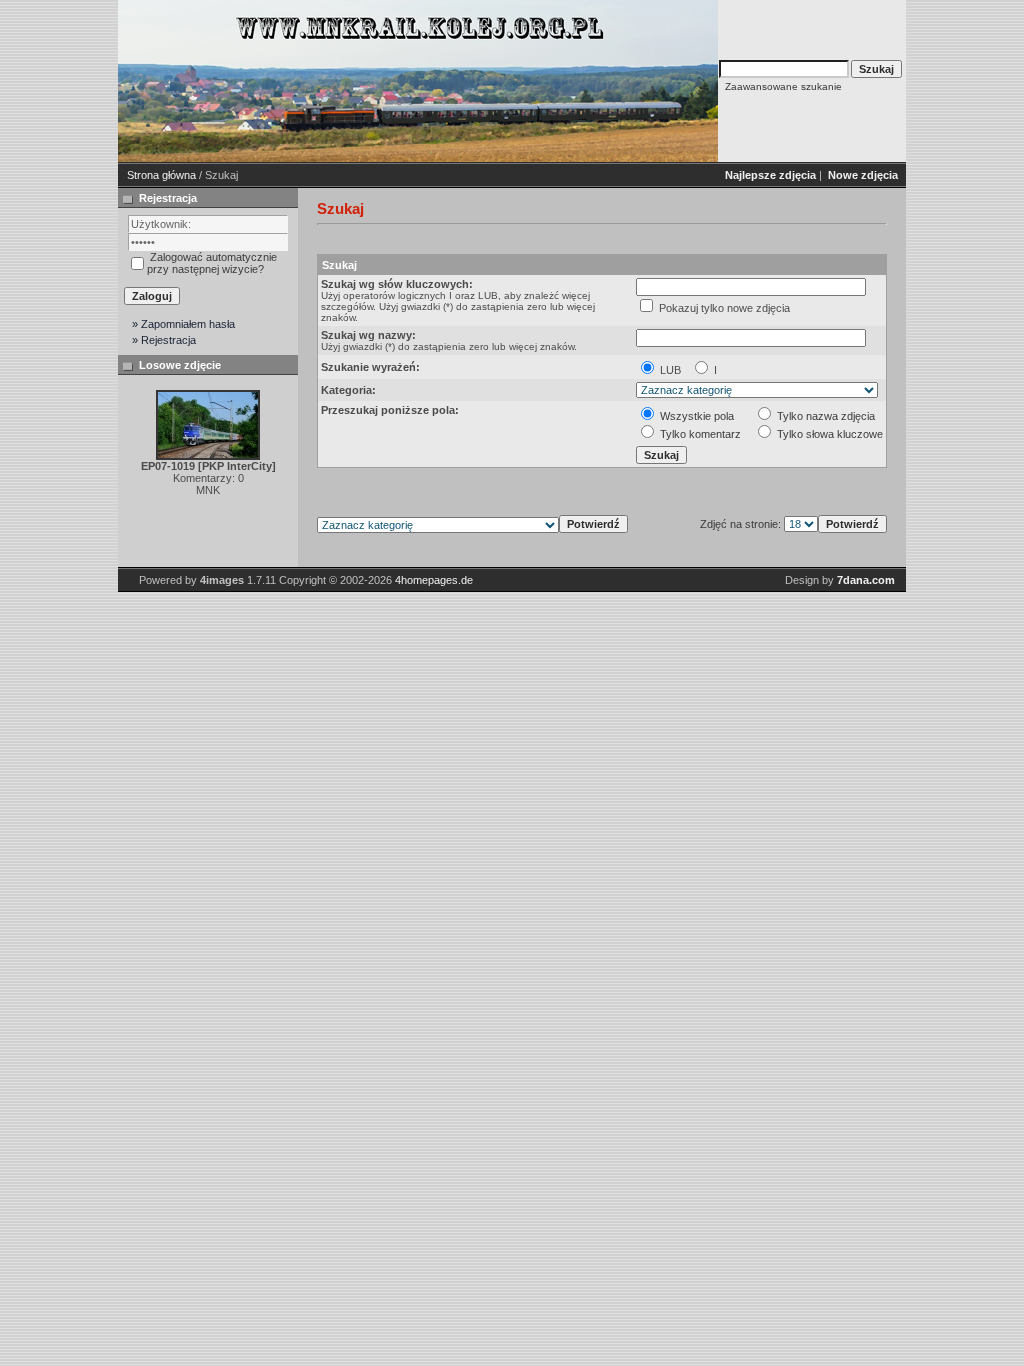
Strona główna (161, 175)
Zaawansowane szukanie (783, 86)
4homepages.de (434, 580)
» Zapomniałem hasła (183, 324)
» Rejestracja (164, 340)
